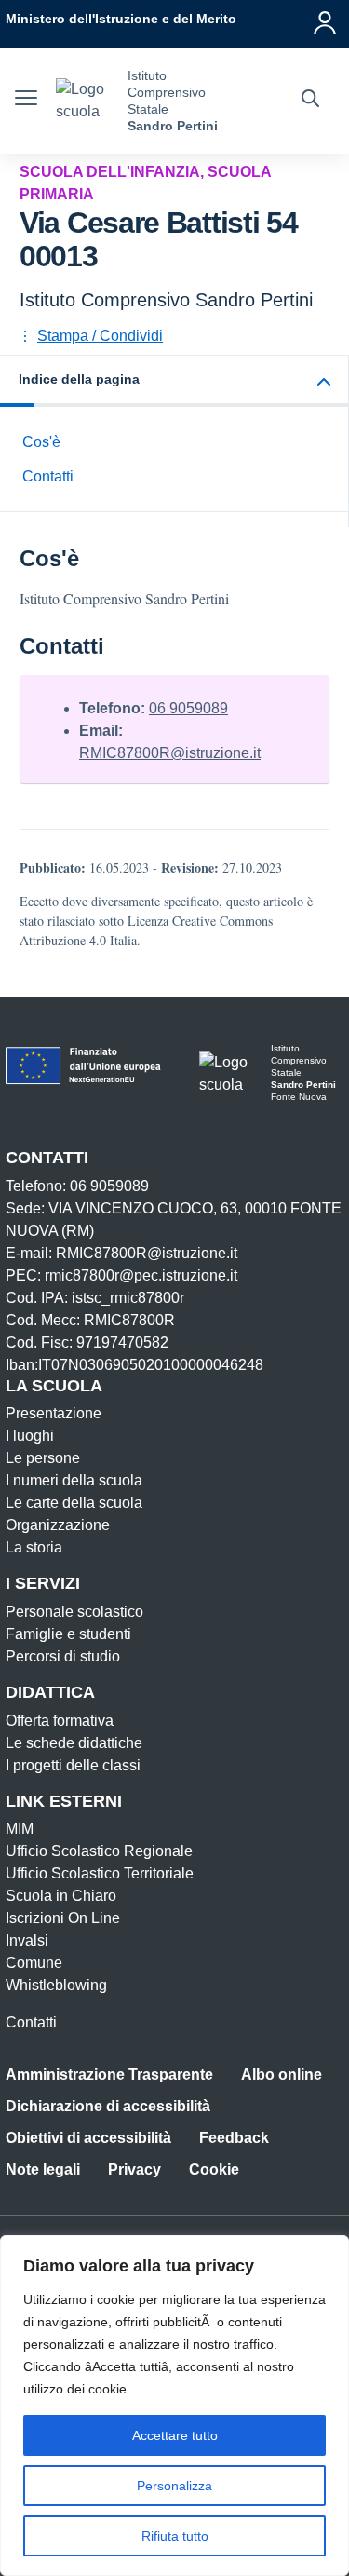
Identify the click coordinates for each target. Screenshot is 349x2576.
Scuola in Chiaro (61, 1896)
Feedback (234, 2138)
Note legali (43, 2169)
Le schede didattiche (74, 1743)
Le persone (43, 1458)
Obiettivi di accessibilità (88, 2138)
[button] (174, 381)
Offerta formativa (60, 1721)
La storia (34, 1547)
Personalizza (174, 2486)
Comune (34, 1963)
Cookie (214, 2169)
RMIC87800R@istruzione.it (170, 753)
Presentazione (54, 1413)
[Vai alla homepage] (85, 101)
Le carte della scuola (74, 1503)
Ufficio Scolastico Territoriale (100, 1873)
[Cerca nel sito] (310, 101)
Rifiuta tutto (175, 2536)
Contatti (48, 476)
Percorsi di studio (63, 1656)
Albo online (282, 2074)
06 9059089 (188, 708)
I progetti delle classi (73, 1765)
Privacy (134, 2169)
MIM (20, 1829)
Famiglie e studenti (68, 1634)
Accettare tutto (175, 2435)
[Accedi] (326, 19)
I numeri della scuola (74, 1480)
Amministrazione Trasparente (109, 2074)
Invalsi (27, 1940)
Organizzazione (58, 1525)
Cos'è (41, 442)
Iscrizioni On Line (63, 1918)
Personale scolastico (74, 1612)
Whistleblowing (56, 1985)
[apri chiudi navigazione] (26, 101)
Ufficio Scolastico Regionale (99, 1851)
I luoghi (30, 1436)
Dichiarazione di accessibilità (108, 2106)
